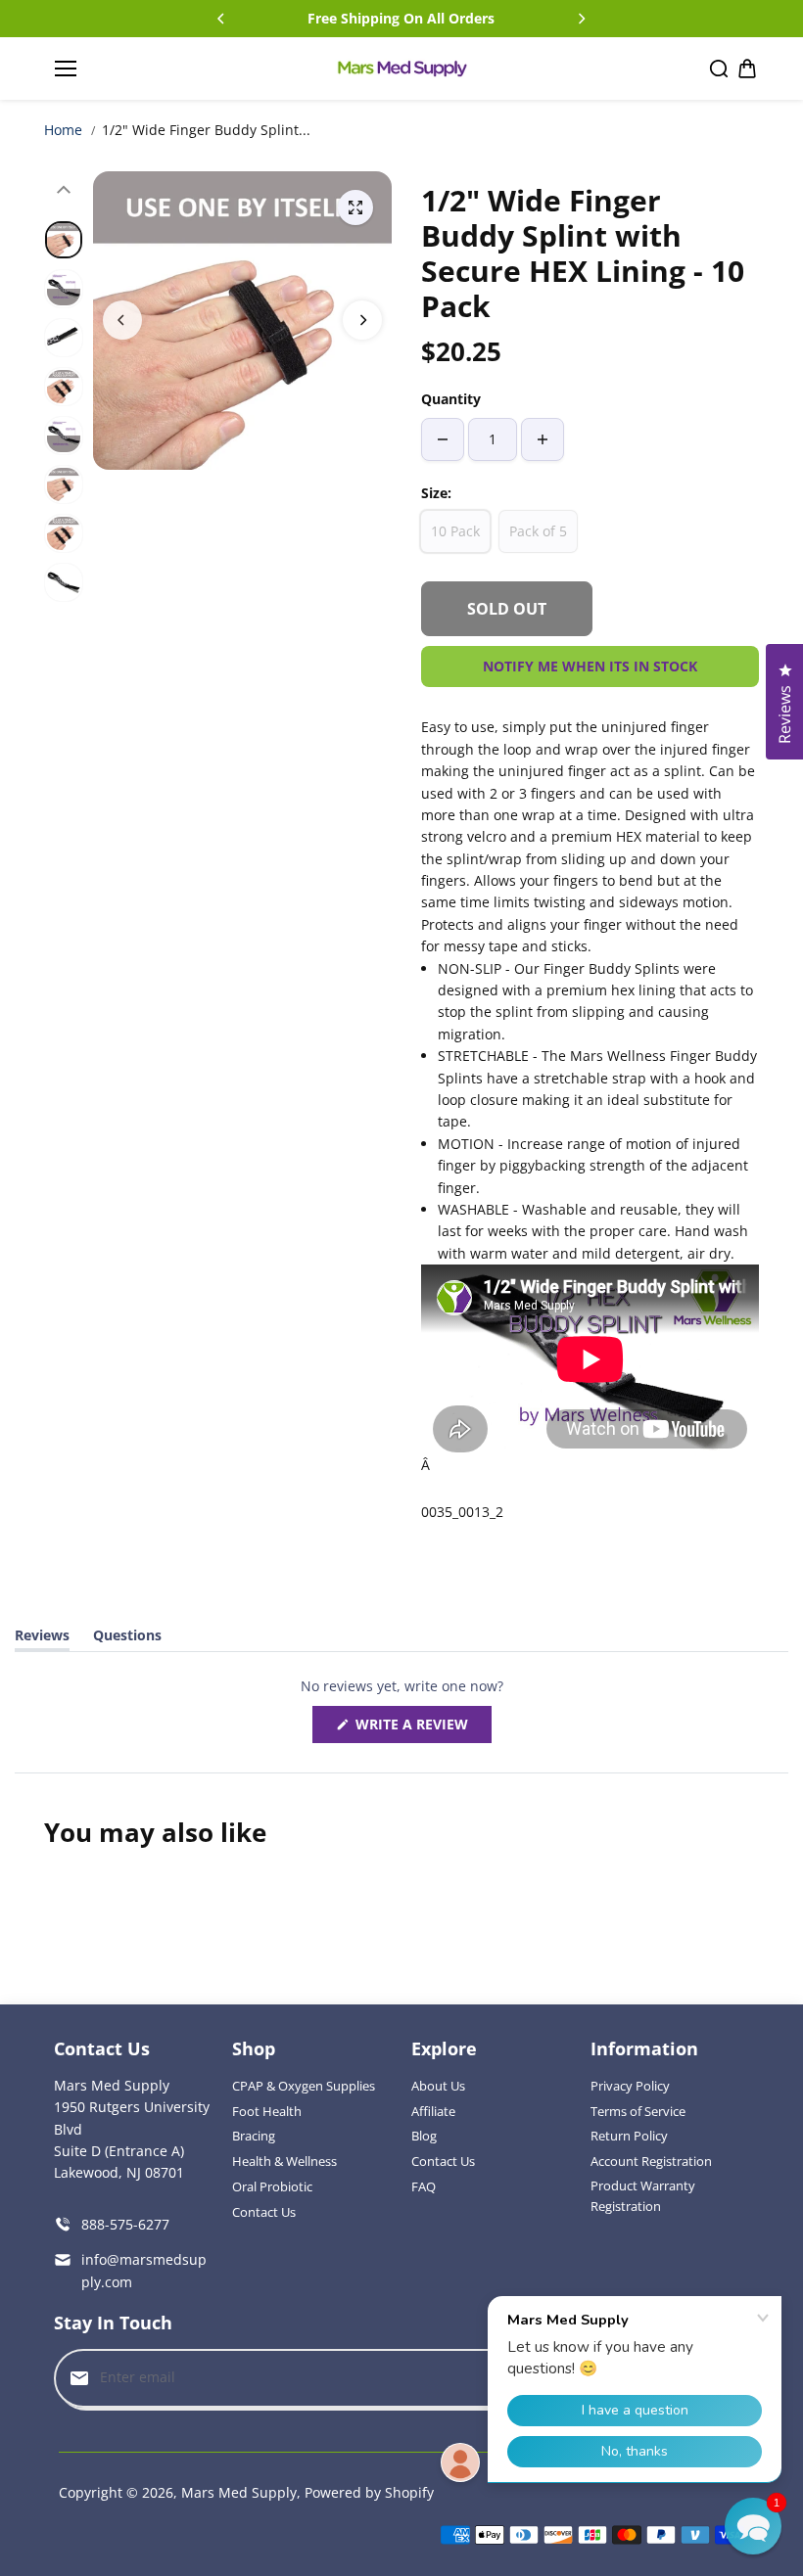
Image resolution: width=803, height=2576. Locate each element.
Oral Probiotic (272, 2186)
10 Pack (455, 531)
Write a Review (416, 1728)
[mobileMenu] (66, 69)
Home (63, 130)
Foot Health (267, 2111)
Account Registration (651, 2161)
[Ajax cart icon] (747, 69)
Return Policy (629, 2136)
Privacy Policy (630, 2086)
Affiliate (433, 2111)
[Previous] (222, 19)
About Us (438, 2086)
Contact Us (264, 2212)
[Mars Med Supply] (401, 69)
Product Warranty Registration (643, 2196)
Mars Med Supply (239, 2492)
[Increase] (543, 439)
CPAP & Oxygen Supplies (304, 2086)
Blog (424, 2136)
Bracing (254, 2136)
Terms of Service (638, 2111)
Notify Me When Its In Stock (590, 666)
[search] (719, 69)
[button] (753, 2526)
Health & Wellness (284, 2161)
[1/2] (355, 207)
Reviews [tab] (42, 1638)
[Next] (581, 19)
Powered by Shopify (369, 2492)
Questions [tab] (127, 1638)
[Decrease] (443, 439)
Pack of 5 (538, 531)
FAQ (424, 2186)
